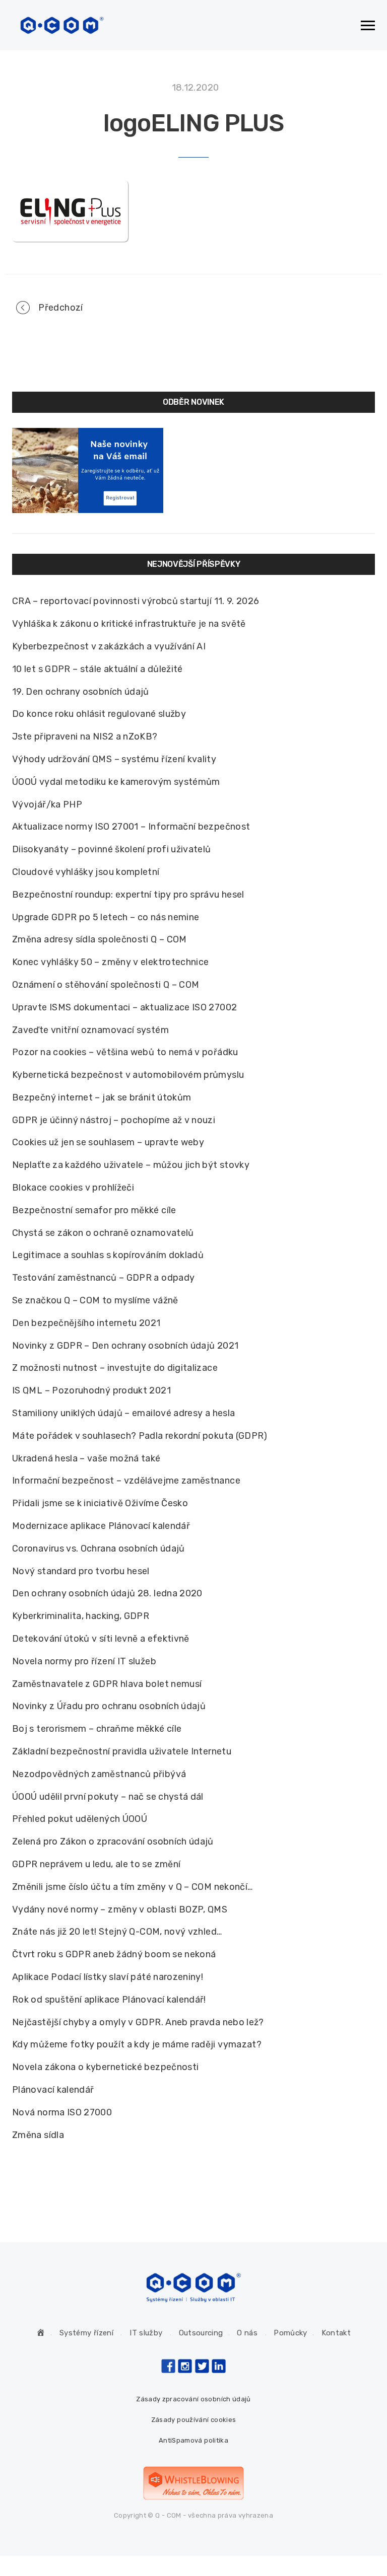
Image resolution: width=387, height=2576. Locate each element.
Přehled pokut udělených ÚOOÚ (80, 1819)
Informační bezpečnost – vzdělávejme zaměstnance (126, 1481)
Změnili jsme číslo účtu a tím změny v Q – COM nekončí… (132, 1887)
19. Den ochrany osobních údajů (81, 692)
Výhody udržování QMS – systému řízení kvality (114, 759)
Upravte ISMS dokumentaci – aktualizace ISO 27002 (124, 1007)
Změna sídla (38, 2135)
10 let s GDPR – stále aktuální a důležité (98, 669)
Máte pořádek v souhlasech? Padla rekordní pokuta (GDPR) (140, 1436)
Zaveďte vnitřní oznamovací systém (90, 1030)
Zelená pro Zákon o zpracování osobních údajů (113, 1842)
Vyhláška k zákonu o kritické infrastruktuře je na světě (129, 624)
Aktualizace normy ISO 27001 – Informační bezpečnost (131, 827)
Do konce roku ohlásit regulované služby (99, 714)
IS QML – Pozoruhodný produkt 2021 (91, 1390)
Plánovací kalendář (53, 2090)
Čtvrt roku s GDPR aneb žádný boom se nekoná (114, 1954)
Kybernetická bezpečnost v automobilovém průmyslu (128, 1075)
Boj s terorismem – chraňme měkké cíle (97, 1729)
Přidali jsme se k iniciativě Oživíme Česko (100, 1503)
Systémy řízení (86, 2333)
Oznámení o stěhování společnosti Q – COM (106, 985)
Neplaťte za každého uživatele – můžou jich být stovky (131, 1165)
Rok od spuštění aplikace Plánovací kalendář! (109, 2000)
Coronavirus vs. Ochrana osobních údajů (99, 1549)
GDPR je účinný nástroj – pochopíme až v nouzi (114, 1120)
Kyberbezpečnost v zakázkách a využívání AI (109, 646)
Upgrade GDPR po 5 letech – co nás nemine (106, 917)
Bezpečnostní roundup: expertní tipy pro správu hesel (128, 895)
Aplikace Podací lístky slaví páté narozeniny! (108, 1977)
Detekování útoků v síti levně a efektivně (101, 1639)
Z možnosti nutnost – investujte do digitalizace (115, 1368)
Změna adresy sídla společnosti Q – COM (100, 939)
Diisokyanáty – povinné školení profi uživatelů (112, 849)
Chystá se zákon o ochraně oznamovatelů (103, 1233)
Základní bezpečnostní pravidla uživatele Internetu (122, 1751)
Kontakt (336, 2333)
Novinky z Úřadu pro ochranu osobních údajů (109, 1706)
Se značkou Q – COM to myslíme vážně (95, 1300)
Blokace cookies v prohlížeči (73, 1188)
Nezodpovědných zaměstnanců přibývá (99, 1774)
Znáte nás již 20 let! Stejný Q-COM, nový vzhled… (117, 1932)
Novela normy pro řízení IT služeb (84, 1661)
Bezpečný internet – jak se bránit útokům (102, 1097)
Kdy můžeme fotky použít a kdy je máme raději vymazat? (137, 2044)
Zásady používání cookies (194, 2420)
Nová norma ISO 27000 (62, 2112)
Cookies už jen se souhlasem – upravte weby (108, 1142)
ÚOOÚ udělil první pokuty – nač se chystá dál (108, 1797)
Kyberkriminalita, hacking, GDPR (81, 1616)
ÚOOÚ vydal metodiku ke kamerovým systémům (116, 782)
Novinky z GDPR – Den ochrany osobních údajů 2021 (125, 1346)
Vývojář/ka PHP (47, 804)
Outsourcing (201, 2333)
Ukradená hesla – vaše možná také (86, 1458)
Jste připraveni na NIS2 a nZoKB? (85, 737)
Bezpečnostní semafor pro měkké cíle (94, 1210)
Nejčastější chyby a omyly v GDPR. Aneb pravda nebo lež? (138, 2022)
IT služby (146, 2333)
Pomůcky (291, 2333)
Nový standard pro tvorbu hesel (81, 1571)
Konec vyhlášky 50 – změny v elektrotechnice (110, 962)
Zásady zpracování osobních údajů (193, 2399)
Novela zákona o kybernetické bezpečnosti (105, 2067)
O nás (247, 2333)
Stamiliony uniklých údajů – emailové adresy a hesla (123, 1413)
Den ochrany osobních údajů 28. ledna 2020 (107, 1593)
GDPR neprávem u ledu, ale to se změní (96, 1864)
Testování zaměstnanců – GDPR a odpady (103, 1278)
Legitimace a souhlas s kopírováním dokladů (108, 1255)
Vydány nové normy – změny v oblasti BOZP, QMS (120, 1909)
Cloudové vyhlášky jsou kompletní (86, 872)
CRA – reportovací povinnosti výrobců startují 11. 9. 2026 (136, 601)
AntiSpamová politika (193, 2440)
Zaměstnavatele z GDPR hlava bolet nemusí (107, 1684)
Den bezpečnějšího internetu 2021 (86, 1323)
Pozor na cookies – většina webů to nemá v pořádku (125, 1052)
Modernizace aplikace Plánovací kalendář (101, 1526)
